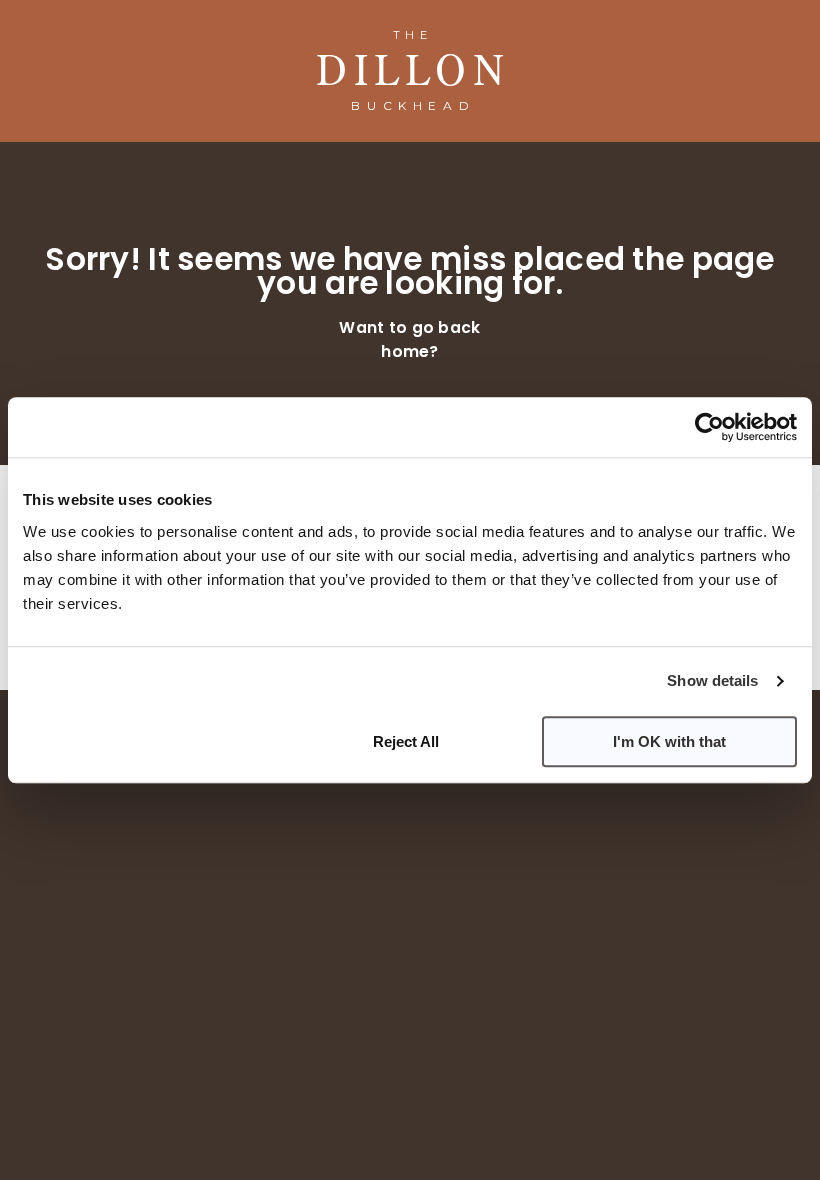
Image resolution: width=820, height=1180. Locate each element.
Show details (712, 680)
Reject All (406, 741)
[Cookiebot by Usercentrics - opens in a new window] (709, 427)
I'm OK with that (669, 741)
